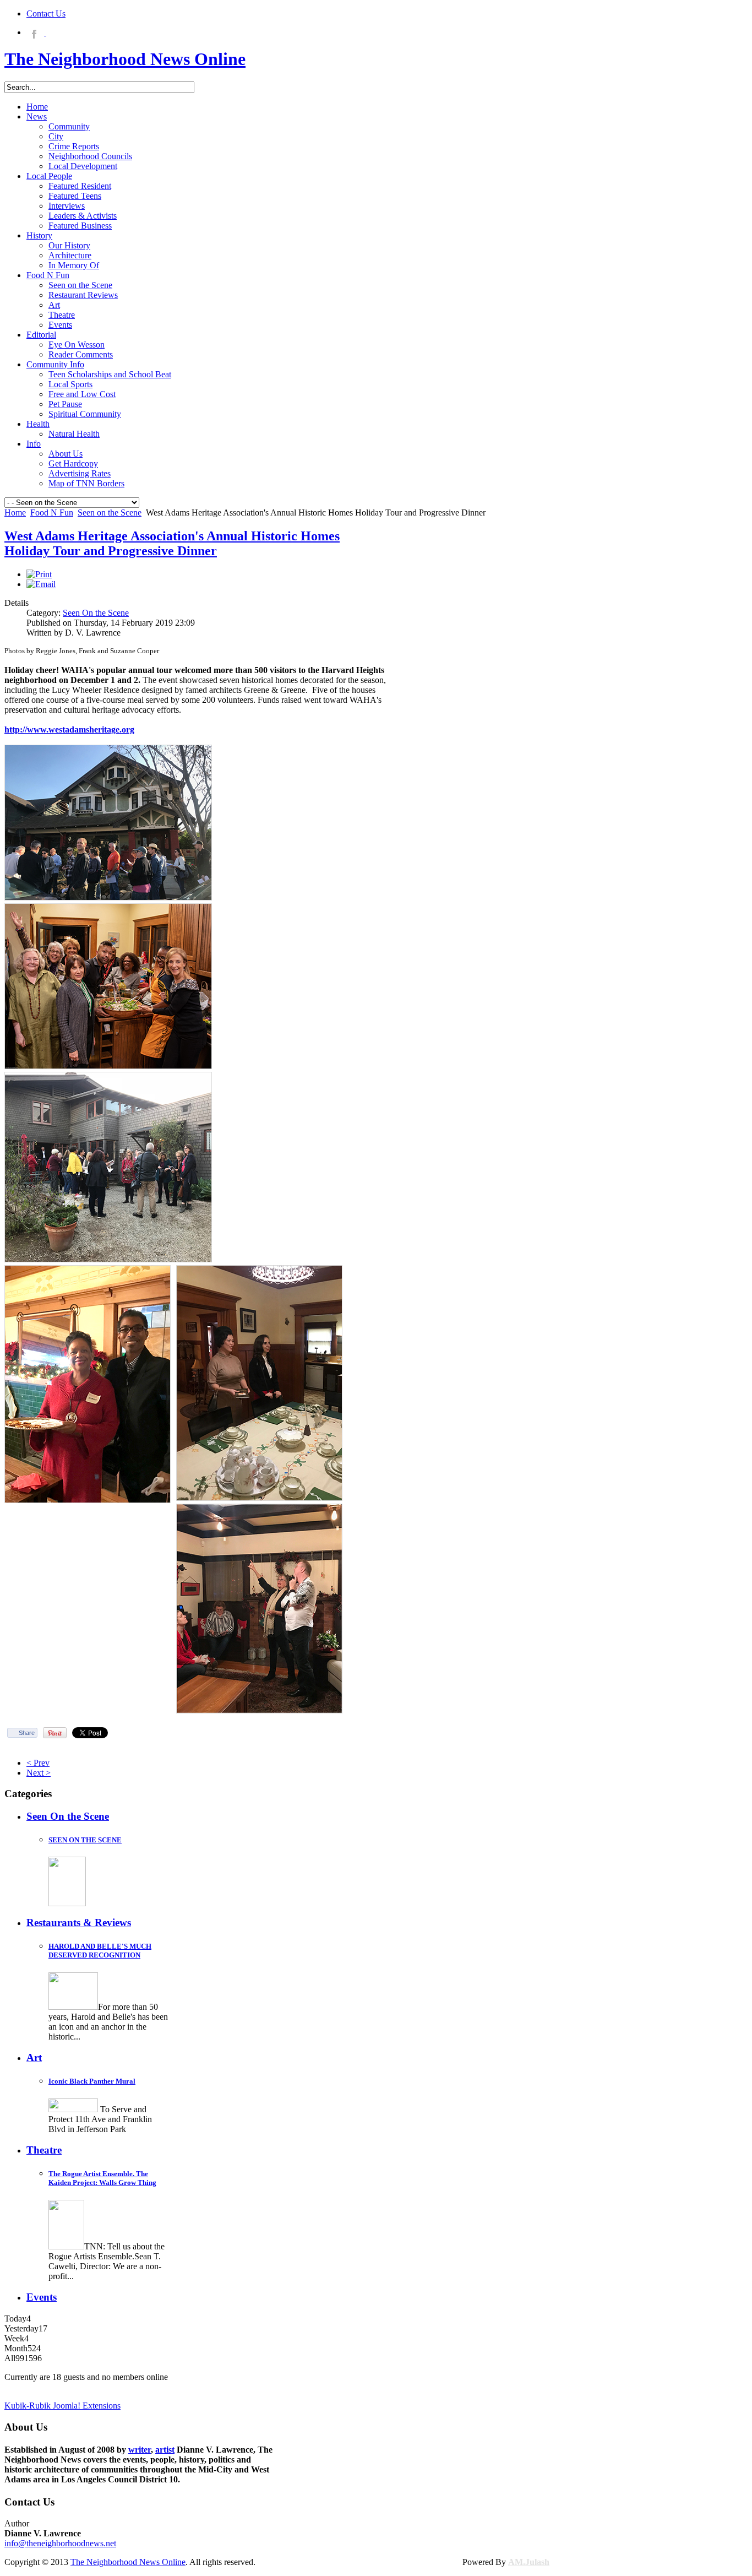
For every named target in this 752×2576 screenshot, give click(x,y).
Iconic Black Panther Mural (92, 2081)
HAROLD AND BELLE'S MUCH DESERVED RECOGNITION (100, 1951)
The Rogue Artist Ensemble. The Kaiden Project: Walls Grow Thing (102, 2178)
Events (42, 2297)
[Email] (41, 584)
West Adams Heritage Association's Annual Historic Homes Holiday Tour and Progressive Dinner (172, 543)
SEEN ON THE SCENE (85, 1840)
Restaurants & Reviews (79, 1922)
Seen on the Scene (110, 513)
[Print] (39, 574)
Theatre (44, 2150)
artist (165, 2450)
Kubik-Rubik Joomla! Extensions (62, 2406)
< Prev (38, 1763)
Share (27, 1733)
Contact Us (46, 13)
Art (34, 2057)
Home (15, 513)
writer (140, 2450)
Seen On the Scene (96, 613)
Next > (39, 1773)
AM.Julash (529, 2562)
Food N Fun (52, 513)
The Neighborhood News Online (128, 2562)
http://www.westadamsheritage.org (69, 730)
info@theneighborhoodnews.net (60, 2543)
